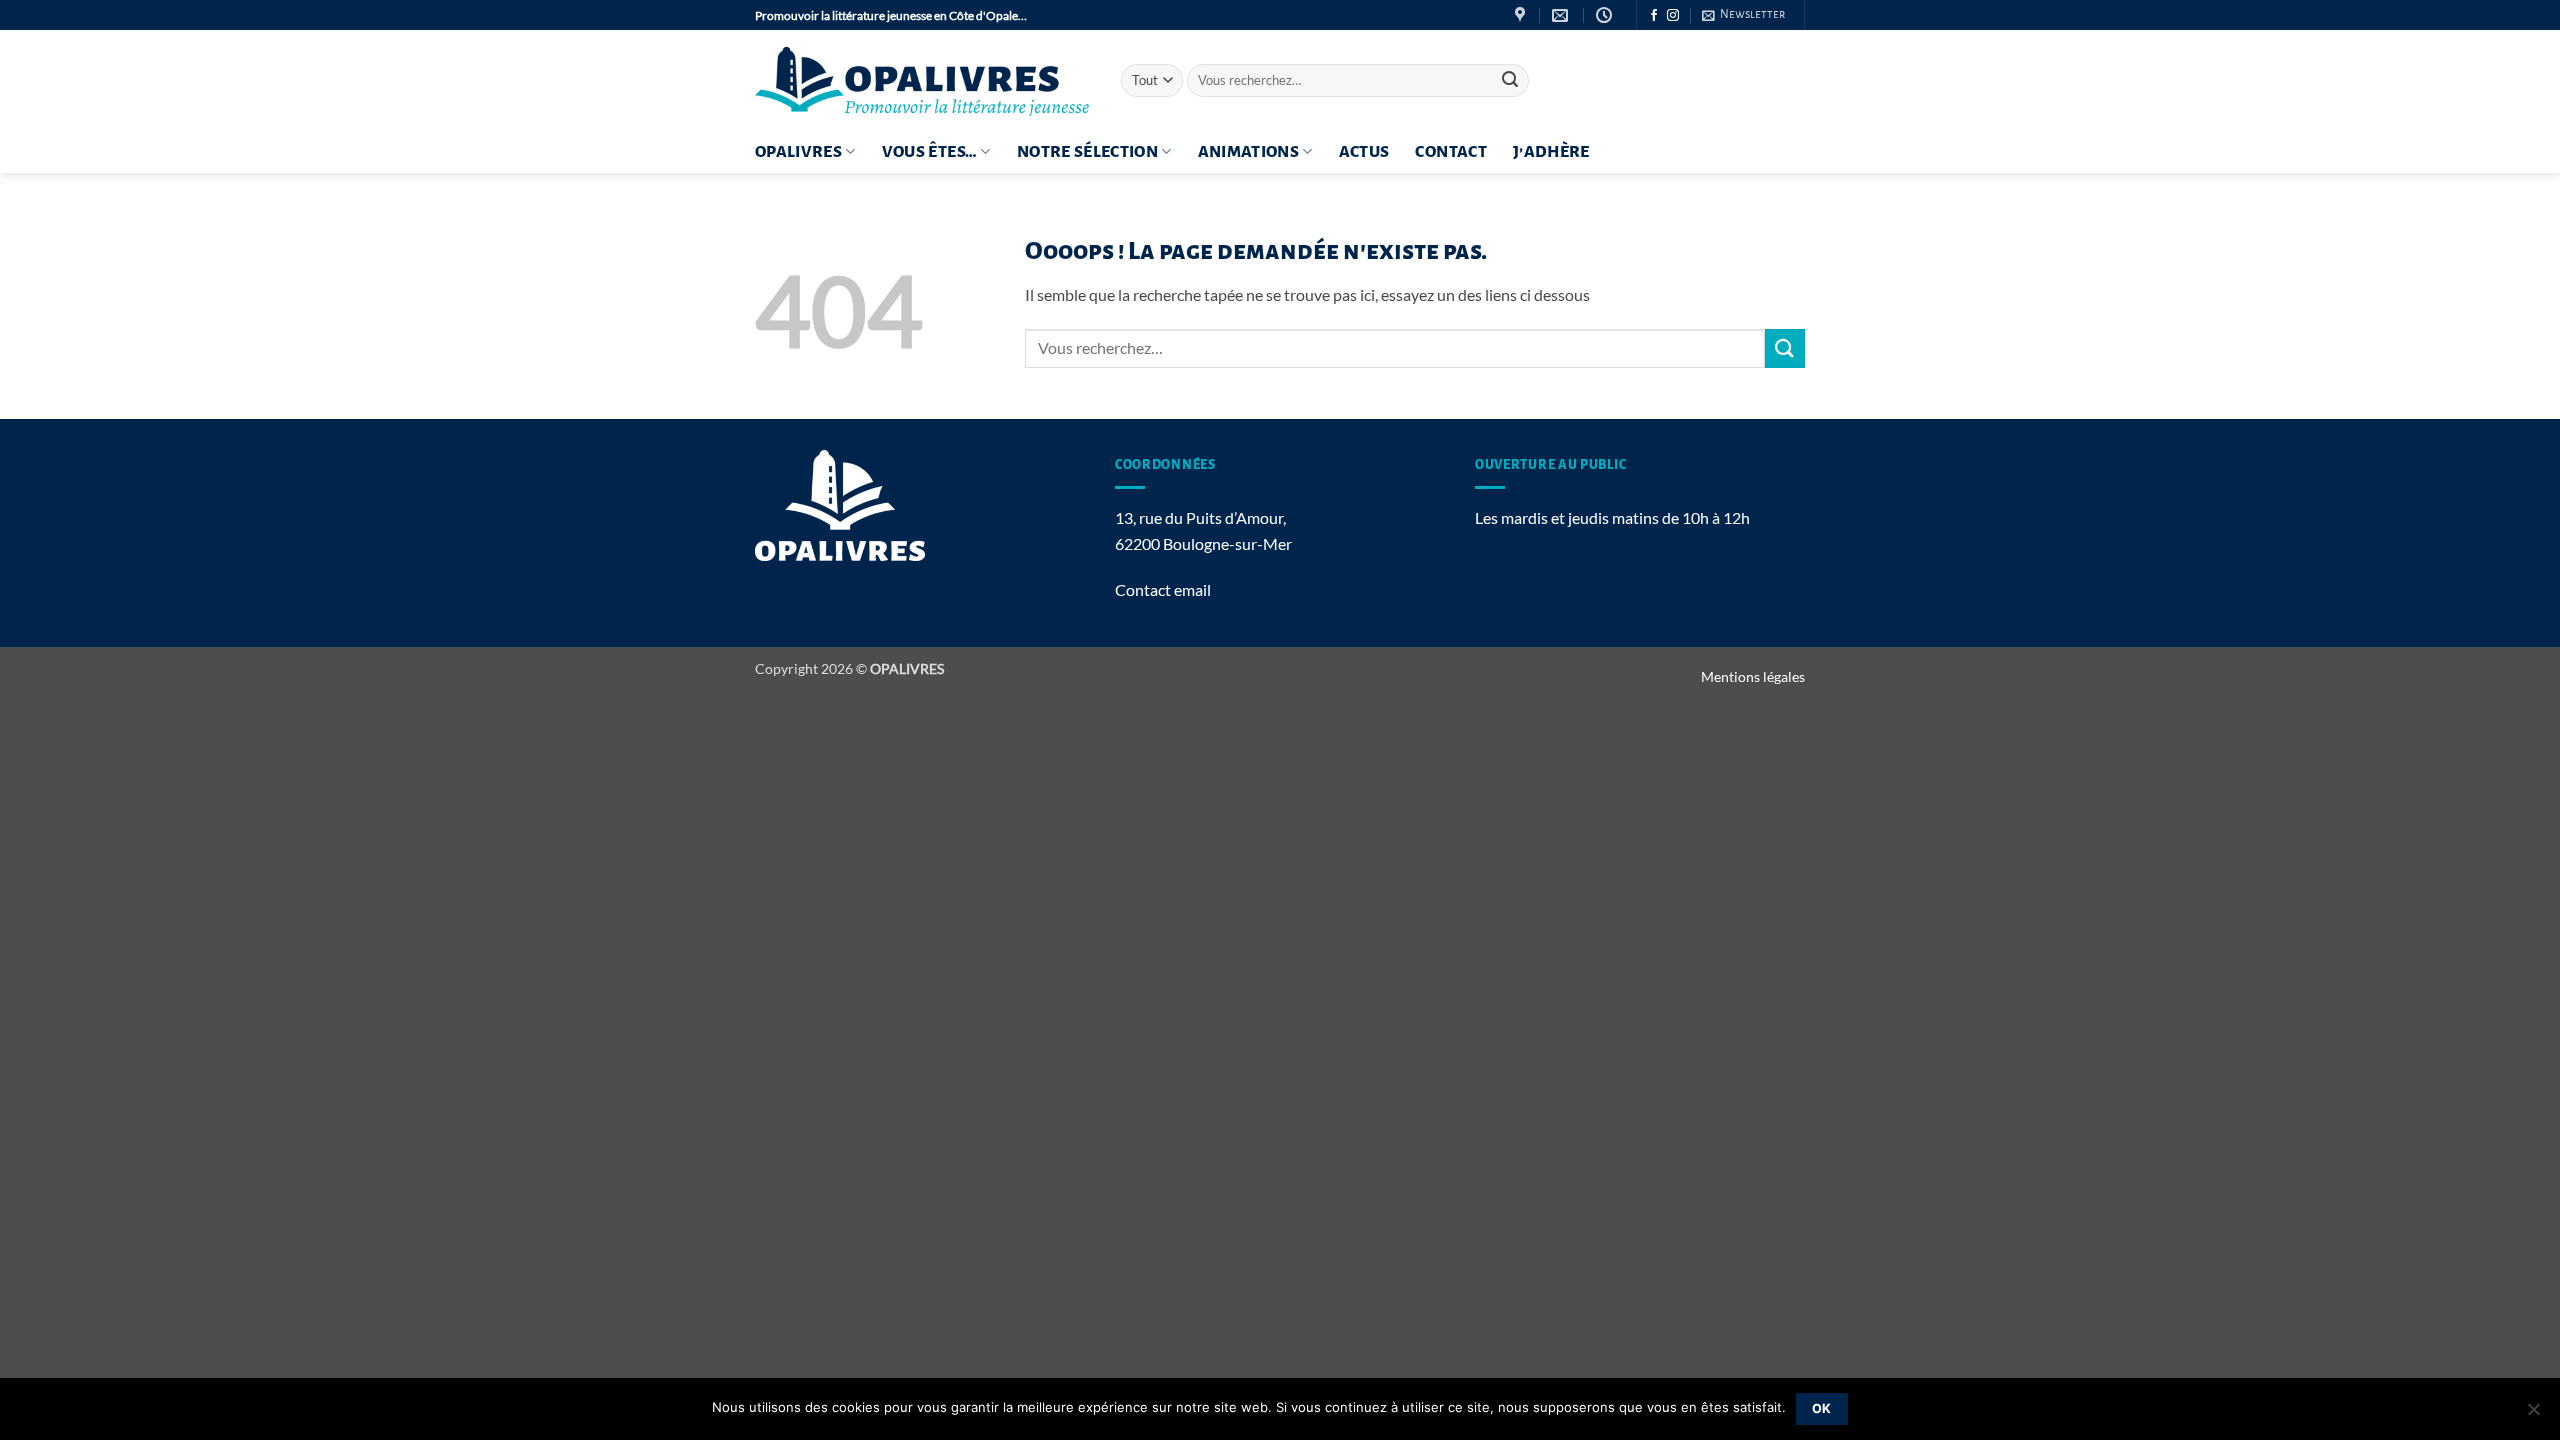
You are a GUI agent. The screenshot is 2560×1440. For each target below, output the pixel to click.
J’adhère (1551, 152)
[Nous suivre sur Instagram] (1673, 16)
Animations (1249, 152)
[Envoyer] (1510, 81)
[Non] (2533, 1415)
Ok (1822, 1408)
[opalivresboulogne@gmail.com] (1562, 15)
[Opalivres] (923, 80)
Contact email (1163, 589)
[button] (1743, 15)
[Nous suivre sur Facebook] (1654, 16)
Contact (1450, 152)
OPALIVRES (798, 152)
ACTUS (1364, 152)
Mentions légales (1753, 676)
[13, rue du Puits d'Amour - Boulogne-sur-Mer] (1522, 15)
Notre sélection (1087, 152)
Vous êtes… (930, 152)
